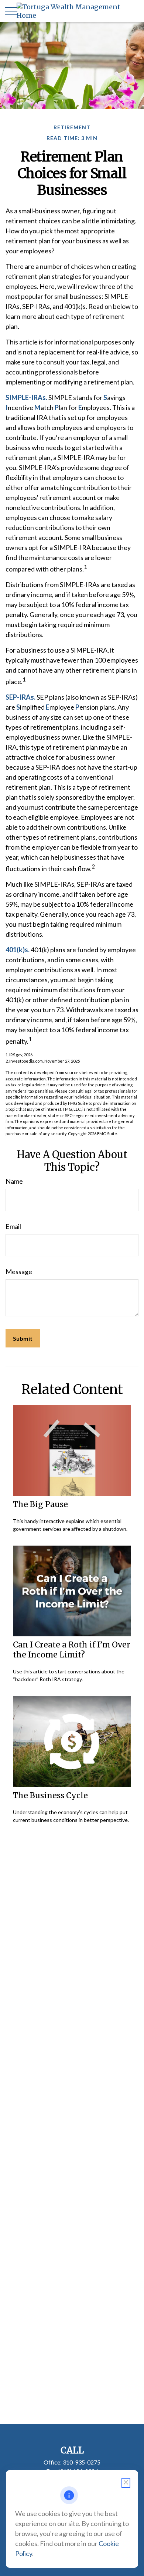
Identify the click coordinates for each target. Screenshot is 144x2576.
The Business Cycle (50, 1795)
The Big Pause (40, 1504)
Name (14, 1181)
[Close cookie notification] (126, 2483)
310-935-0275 (82, 2462)
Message (19, 1272)
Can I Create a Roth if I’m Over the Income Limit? (72, 1650)
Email (13, 1226)
